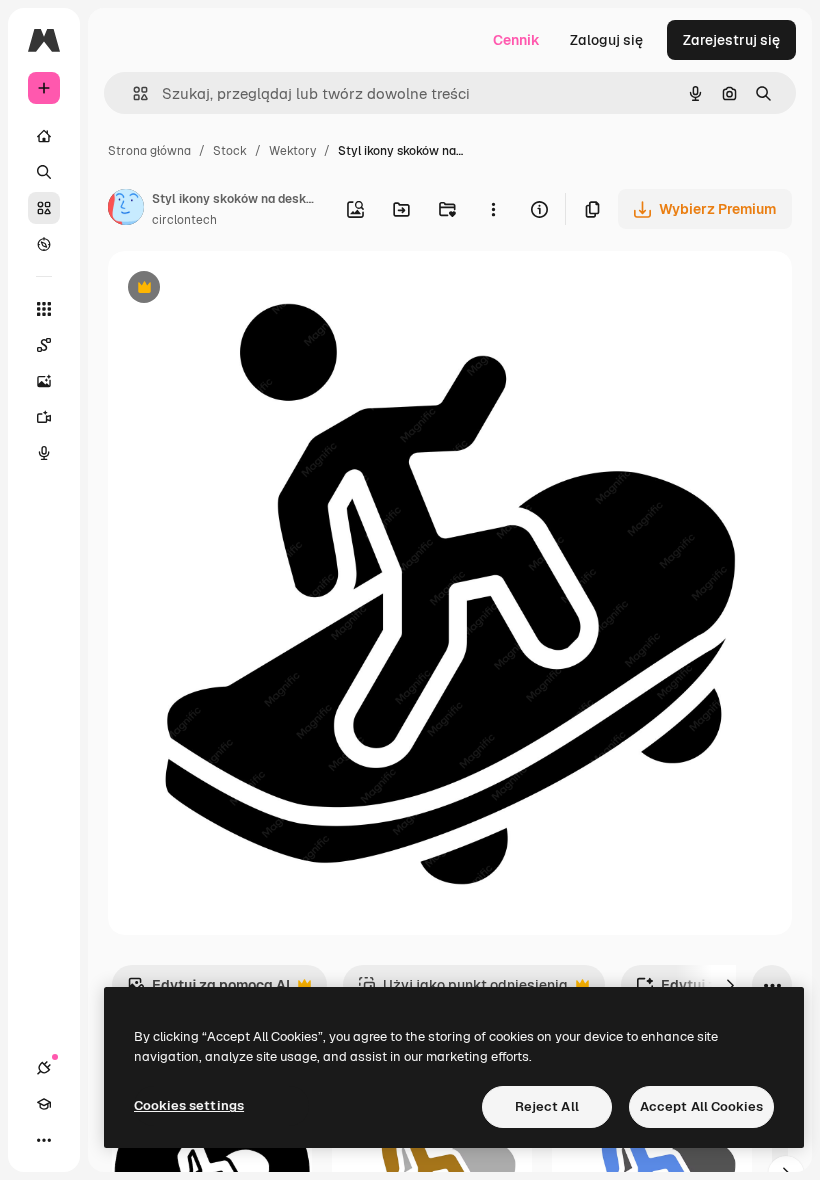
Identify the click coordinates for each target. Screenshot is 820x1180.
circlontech (184, 220)
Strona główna (149, 151)
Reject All (547, 1106)
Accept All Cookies (701, 1106)
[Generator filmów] (44, 417)
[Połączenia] (44, 1068)
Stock (230, 151)
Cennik (516, 40)
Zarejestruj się (731, 40)
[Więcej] (44, 1140)
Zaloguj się (606, 40)
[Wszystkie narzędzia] (44, 309)
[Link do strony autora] (126, 210)
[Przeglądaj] (44, 244)
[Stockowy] (44, 208)
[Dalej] (730, 985)
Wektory (292, 151)
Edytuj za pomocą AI (208, 990)
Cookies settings (189, 1105)
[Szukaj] (44, 172)
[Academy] (44, 1104)
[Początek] (44, 136)
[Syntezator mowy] (44, 453)
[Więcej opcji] (493, 209)
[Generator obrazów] (44, 381)
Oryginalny (246, 289)
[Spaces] (44, 345)
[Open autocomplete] (132, 93)
